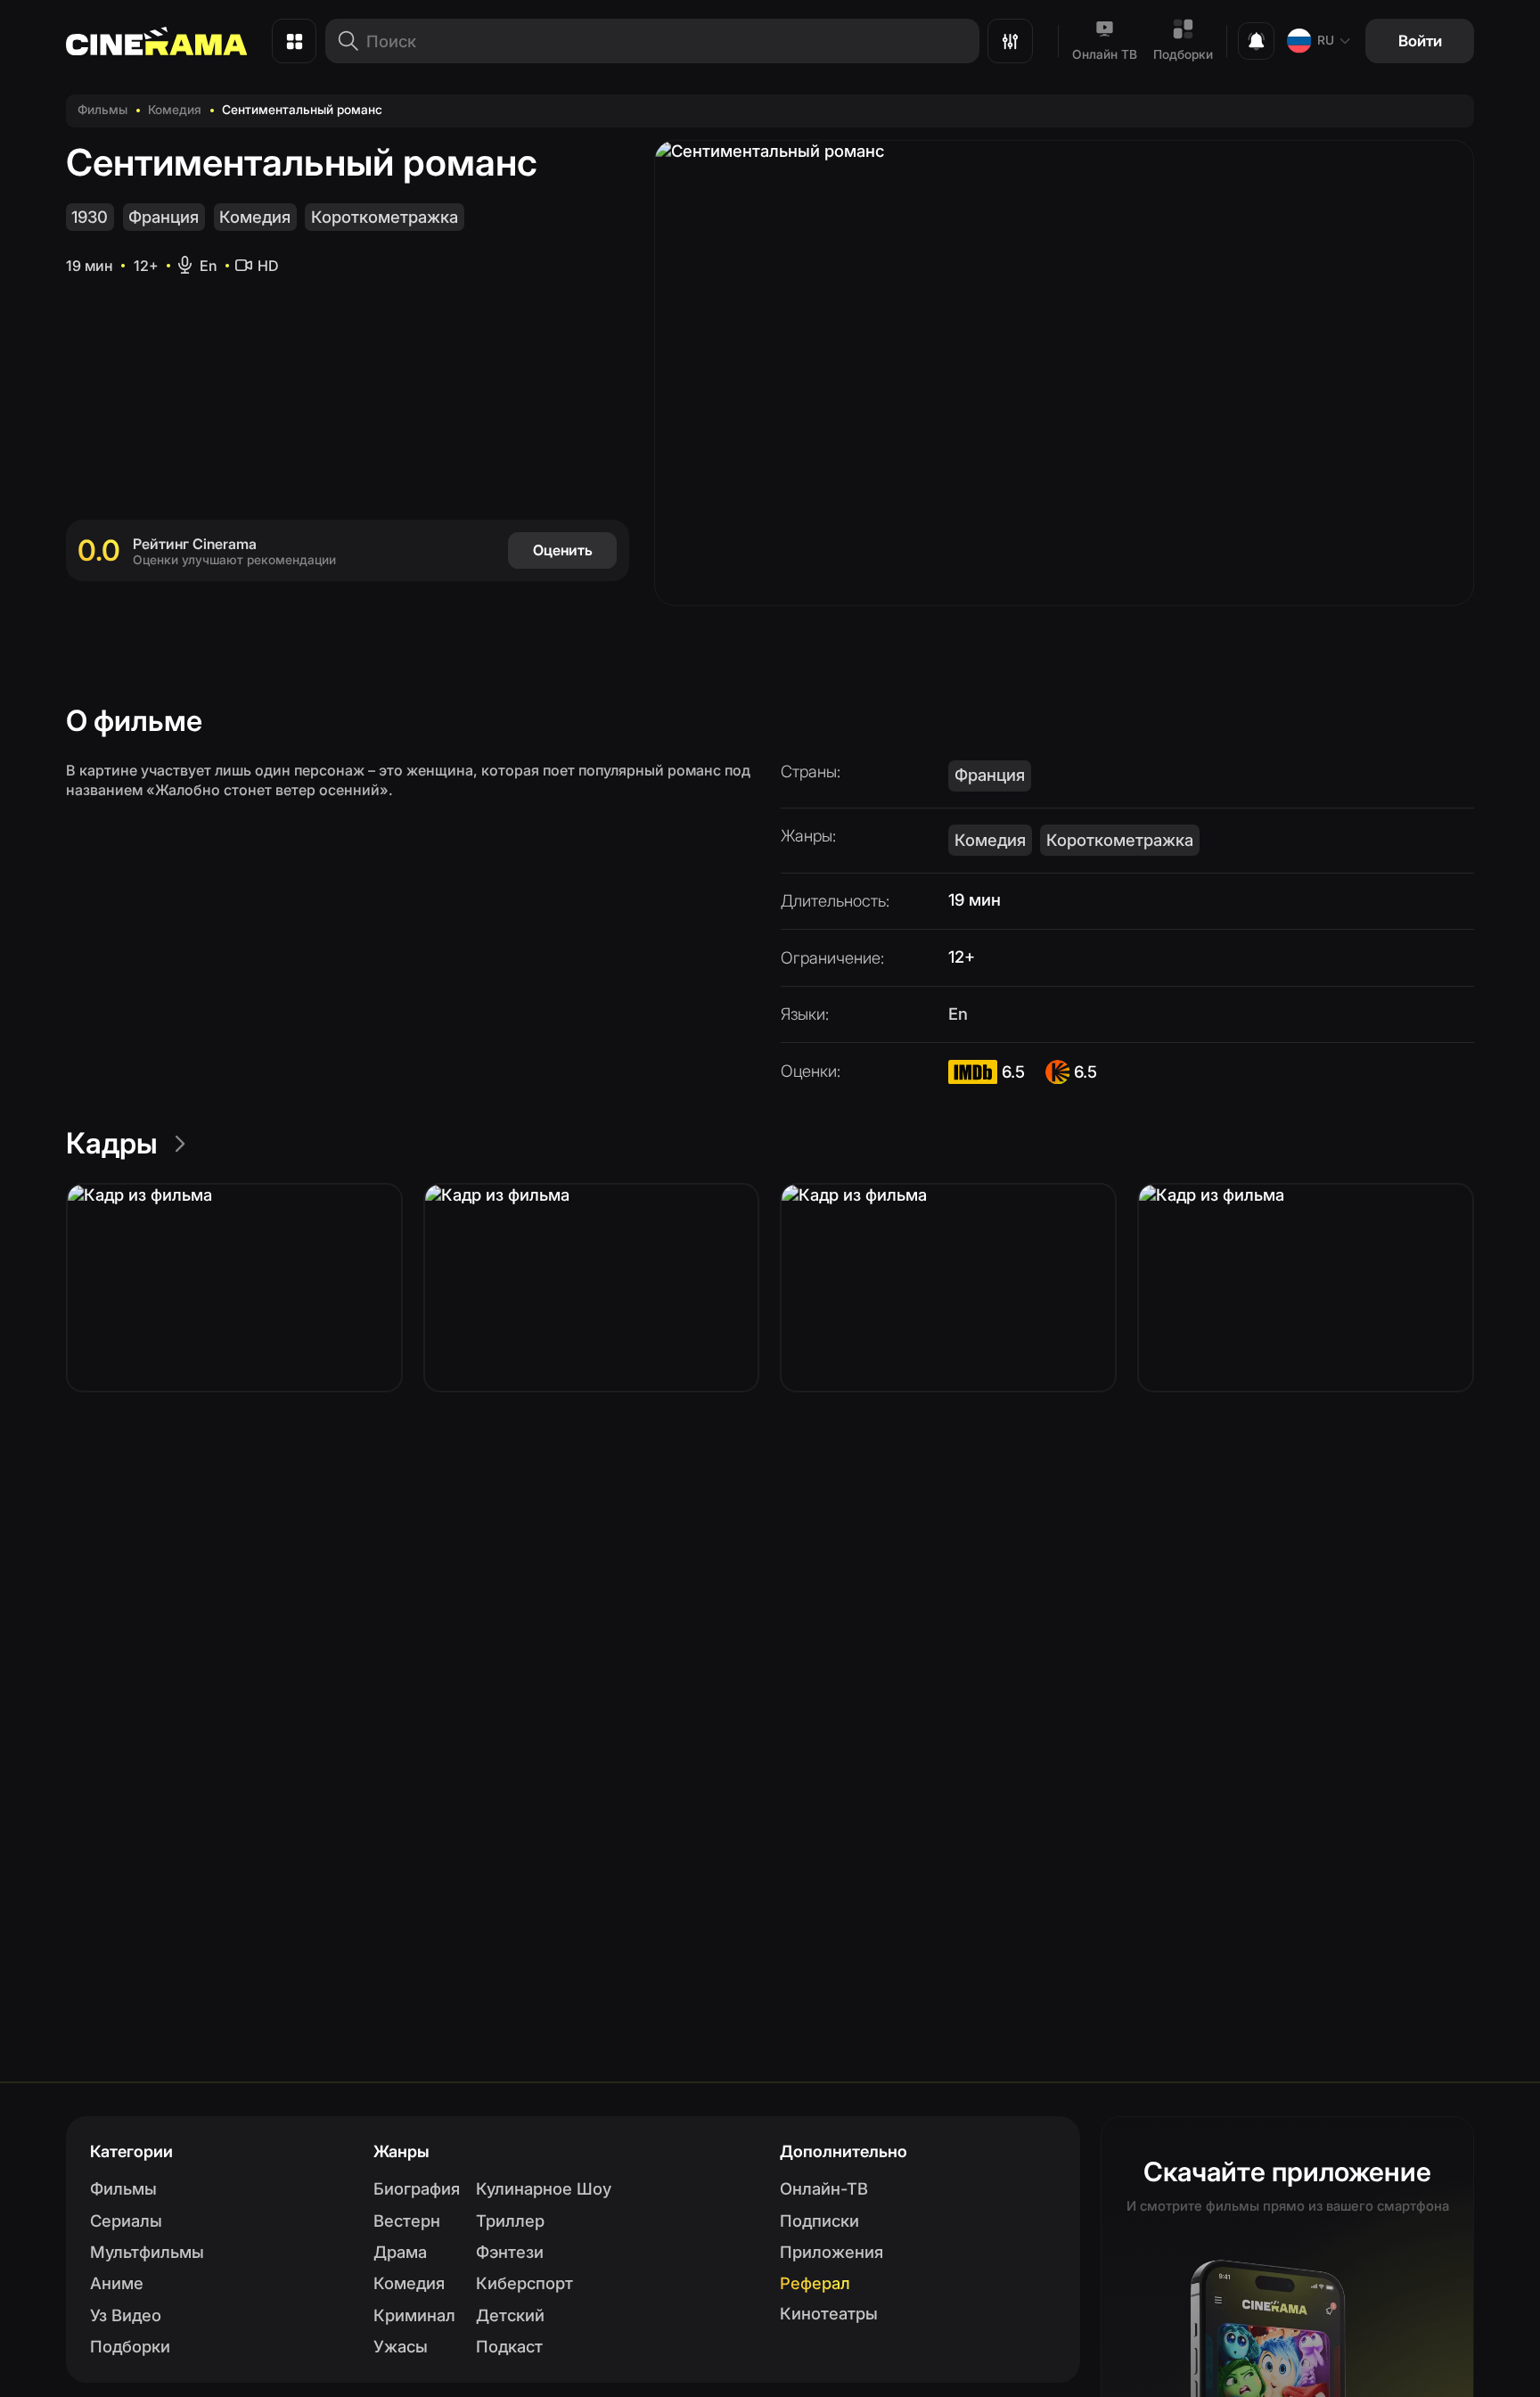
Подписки (819, 2221)
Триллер (510, 2221)
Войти (1420, 41)
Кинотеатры (829, 2313)
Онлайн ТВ (1105, 54)
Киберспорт (524, 2283)
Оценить (563, 550)
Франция (164, 217)
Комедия (175, 110)
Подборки (1183, 54)
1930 (90, 217)
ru (1326, 40)
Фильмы (102, 110)
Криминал (414, 2315)
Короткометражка (385, 217)
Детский (510, 2315)
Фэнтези (510, 2252)
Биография (417, 2188)
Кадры (112, 1143)
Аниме (117, 2283)
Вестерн (407, 2221)
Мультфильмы (147, 2252)
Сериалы (126, 2221)
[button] (234, 1288)
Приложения (831, 2252)
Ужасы (401, 2346)
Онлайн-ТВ (824, 2188)
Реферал (815, 2283)
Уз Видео (126, 2315)
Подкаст (509, 2346)
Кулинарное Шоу (544, 2188)
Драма (400, 2252)
